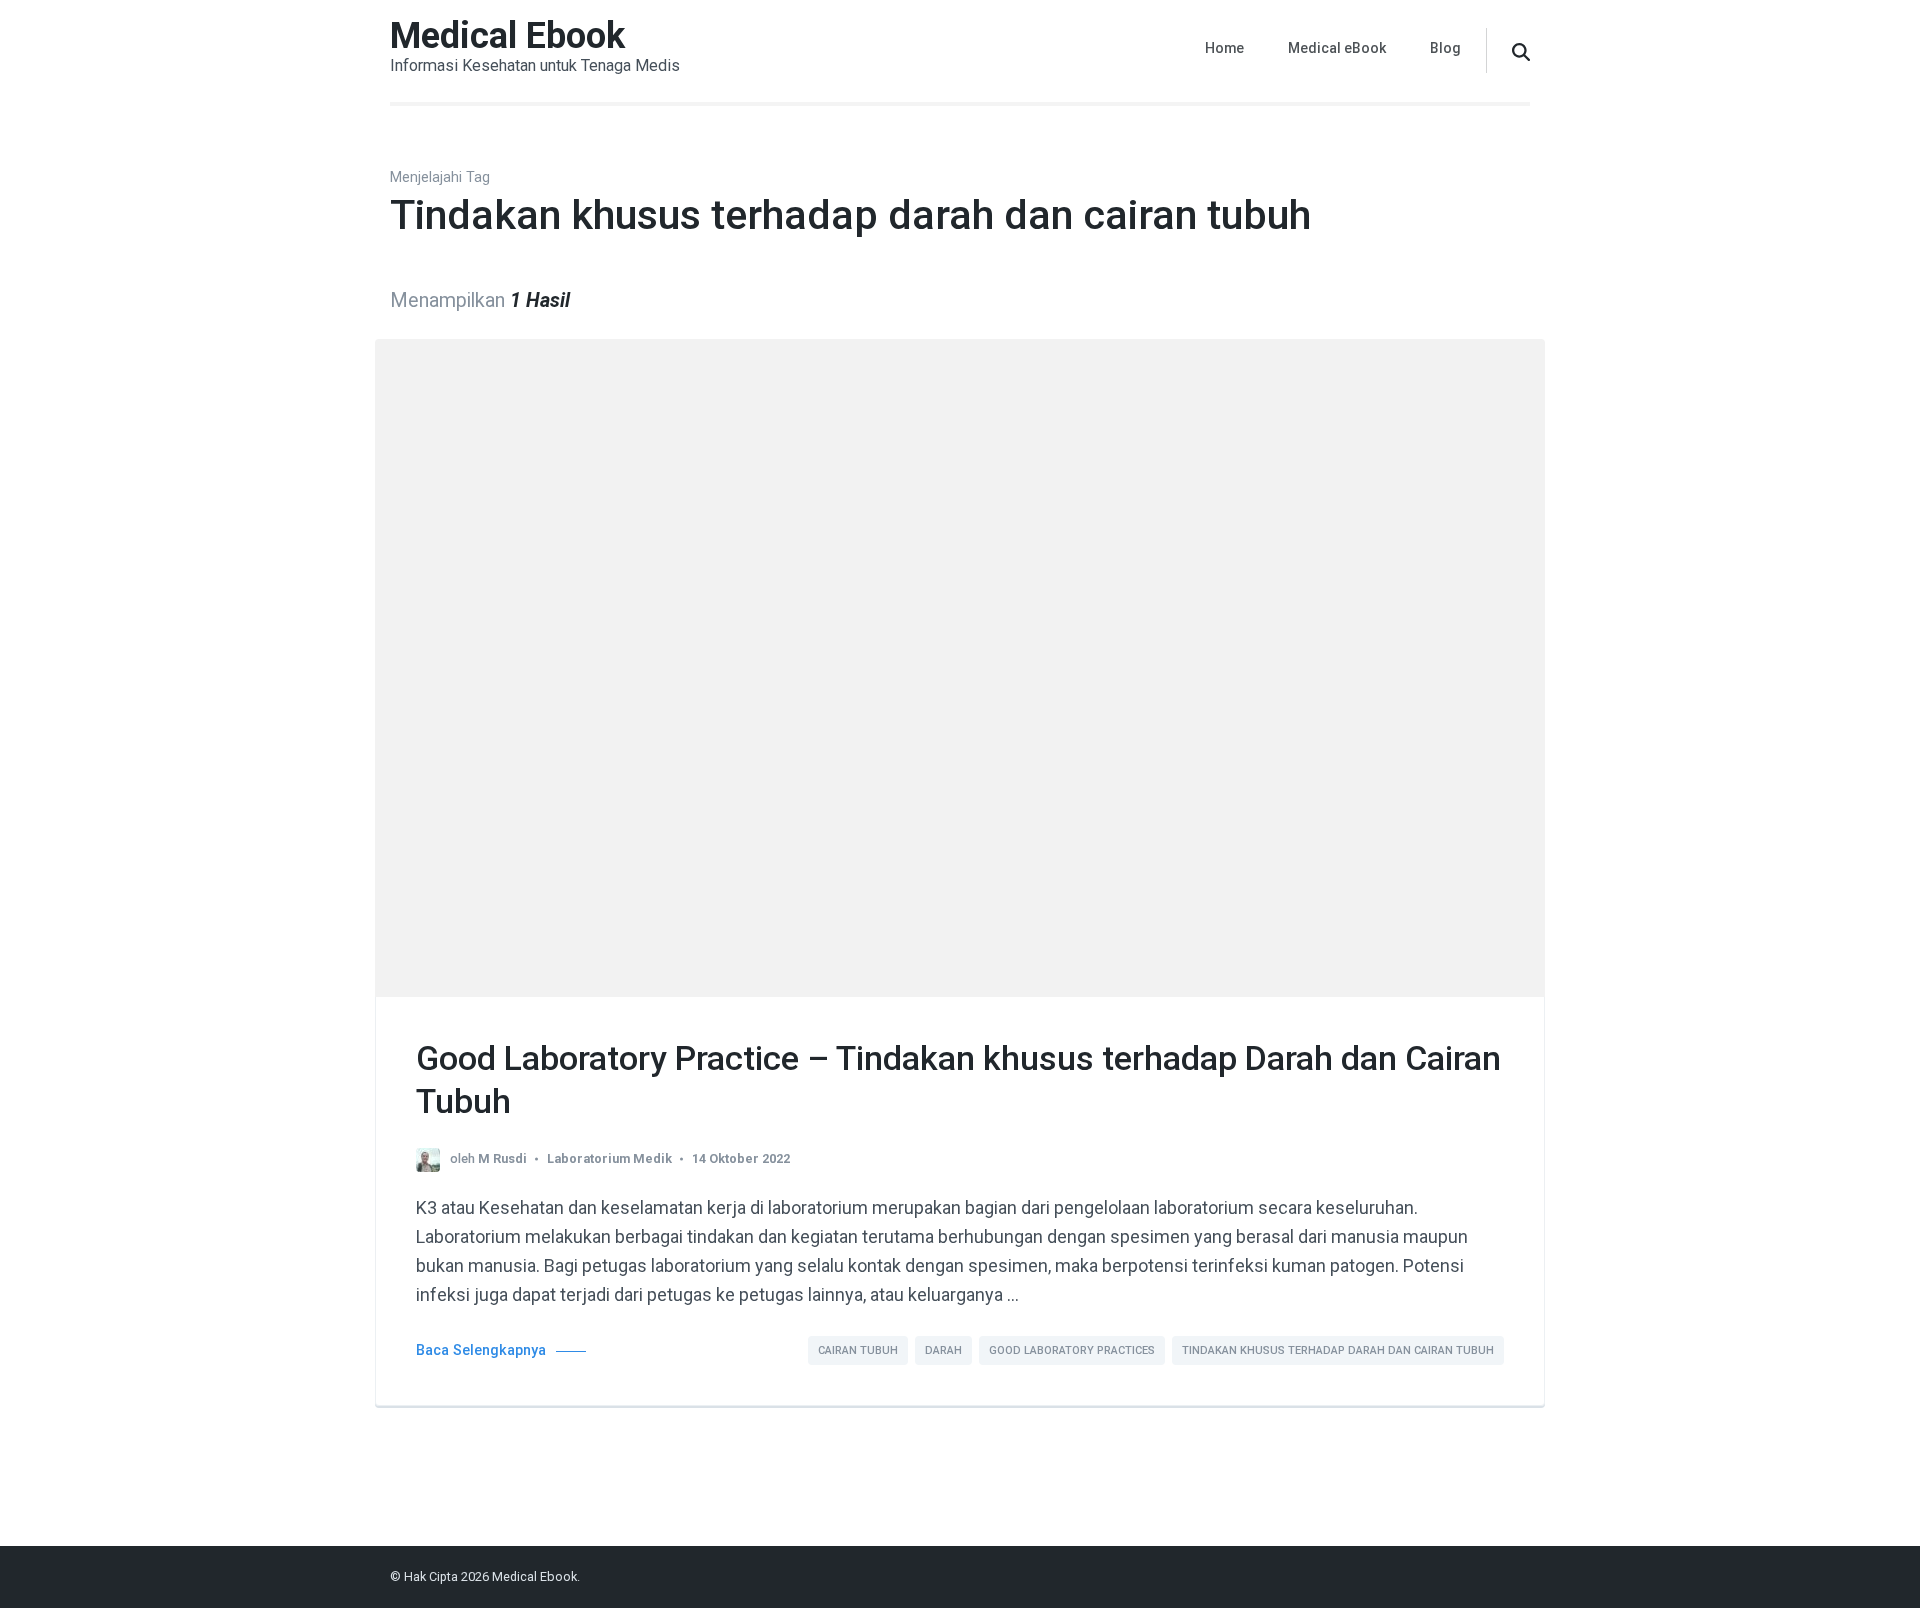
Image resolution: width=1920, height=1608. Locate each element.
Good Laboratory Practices (1072, 1350)
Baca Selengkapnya (481, 1350)
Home (1224, 48)
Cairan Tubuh (858, 1350)
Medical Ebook (507, 36)
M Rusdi (502, 1158)
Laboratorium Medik (609, 1158)
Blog (1445, 48)
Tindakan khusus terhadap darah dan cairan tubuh (1338, 1350)
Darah (943, 1350)
